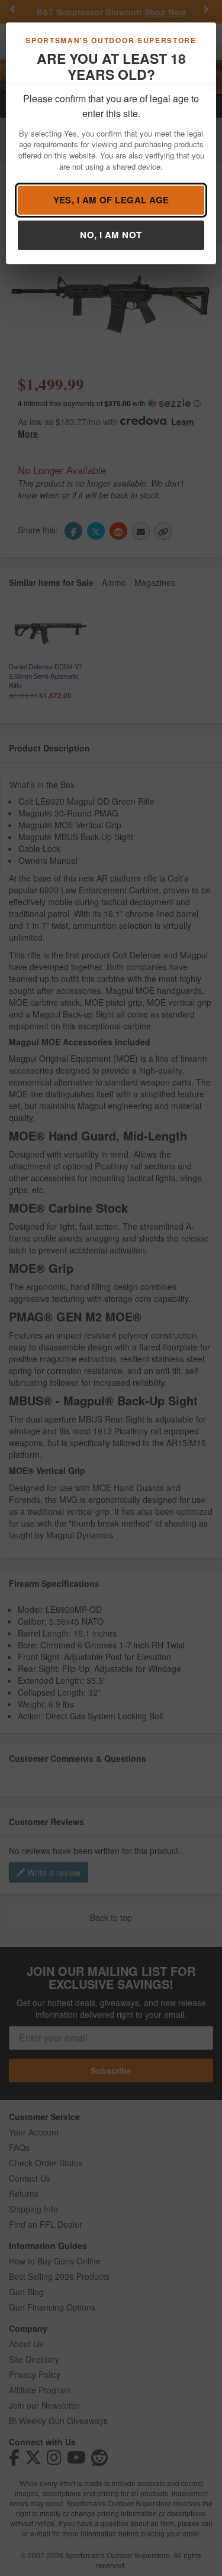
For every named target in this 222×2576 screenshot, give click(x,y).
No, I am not (111, 235)
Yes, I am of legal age (111, 200)
